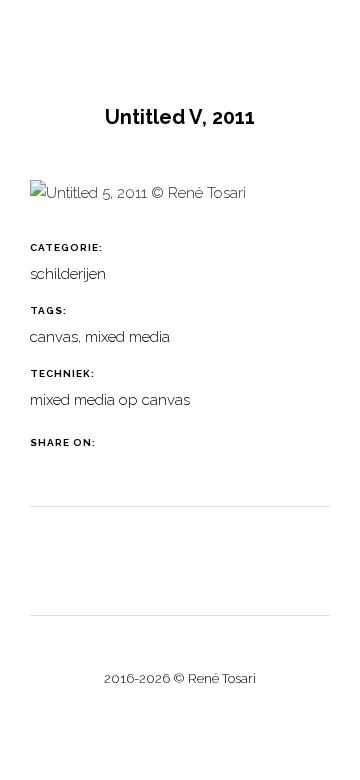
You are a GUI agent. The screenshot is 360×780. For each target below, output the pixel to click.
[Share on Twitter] (146, 442)
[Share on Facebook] (121, 442)
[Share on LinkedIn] (171, 442)
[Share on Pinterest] (196, 442)
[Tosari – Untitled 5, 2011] (138, 201)
